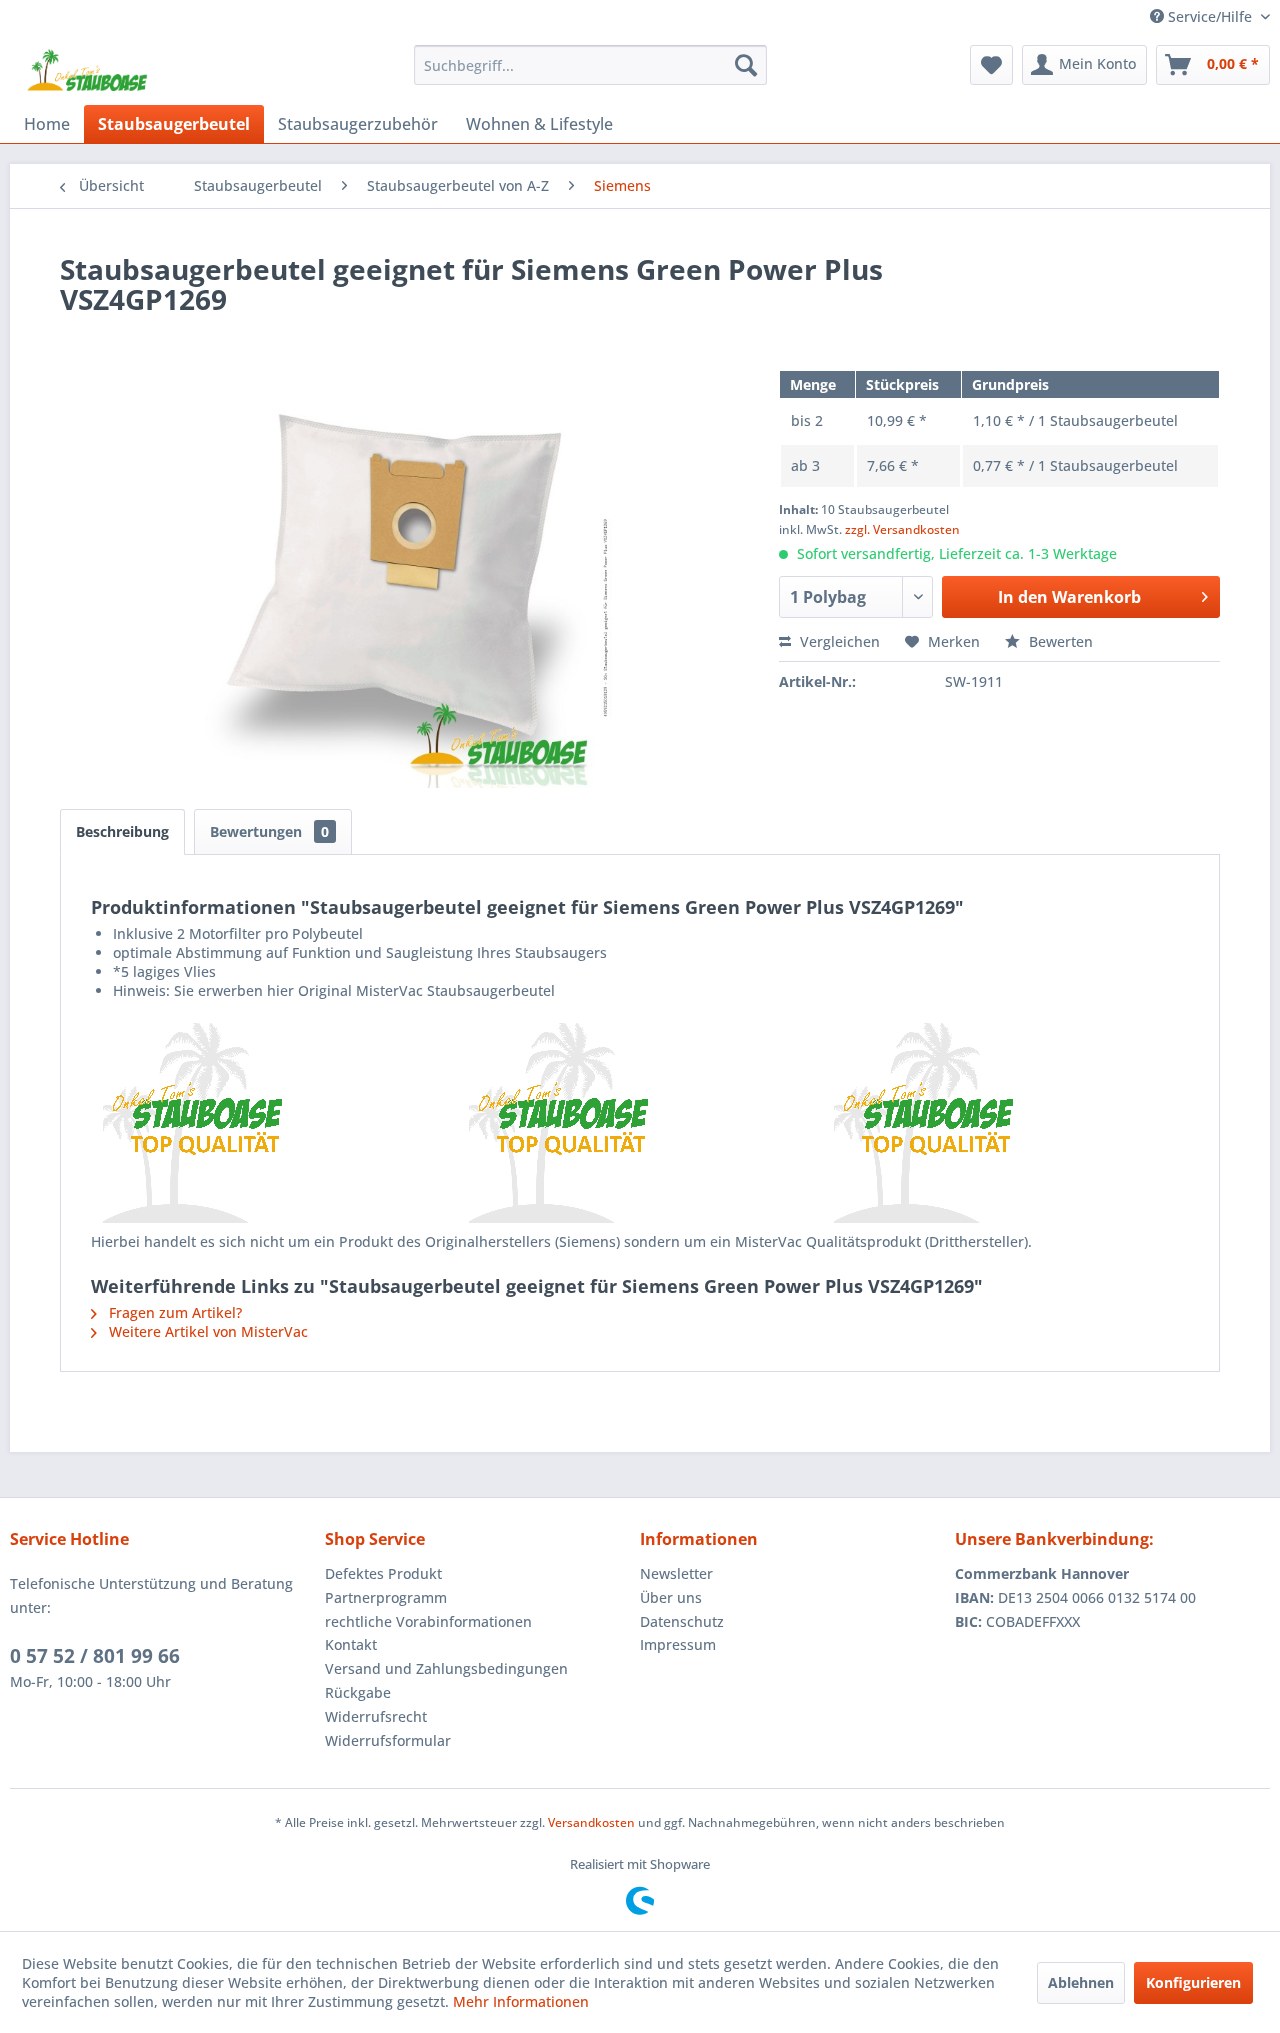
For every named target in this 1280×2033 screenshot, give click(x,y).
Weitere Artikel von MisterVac (206, 1331)
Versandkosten (591, 1822)
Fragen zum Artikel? (173, 1312)
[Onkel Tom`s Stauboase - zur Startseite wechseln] (88, 70)
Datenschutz (682, 1621)
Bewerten (1059, 641)
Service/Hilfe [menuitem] (1210, 16)
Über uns (671, 1597)
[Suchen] (746, 65)
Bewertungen (269, 831)
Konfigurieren (1193, 1982)
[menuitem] (590, 65)
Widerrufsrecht (376, 1716)
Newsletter (676, 1573)
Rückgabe (358, 1692)
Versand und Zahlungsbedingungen (446, 1668)
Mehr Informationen (521, 2001)
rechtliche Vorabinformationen (428, 1621)
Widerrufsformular (388, 1740)
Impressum (678, 1644)
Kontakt (351, 1644)
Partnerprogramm (386, 1597)
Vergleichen (838, 641)
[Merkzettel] (991, 65)
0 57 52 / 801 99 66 (95, 1656)
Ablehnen (1081, 1982)
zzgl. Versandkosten (902, 529)
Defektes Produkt (383, 1573)
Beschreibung (122, 831)
